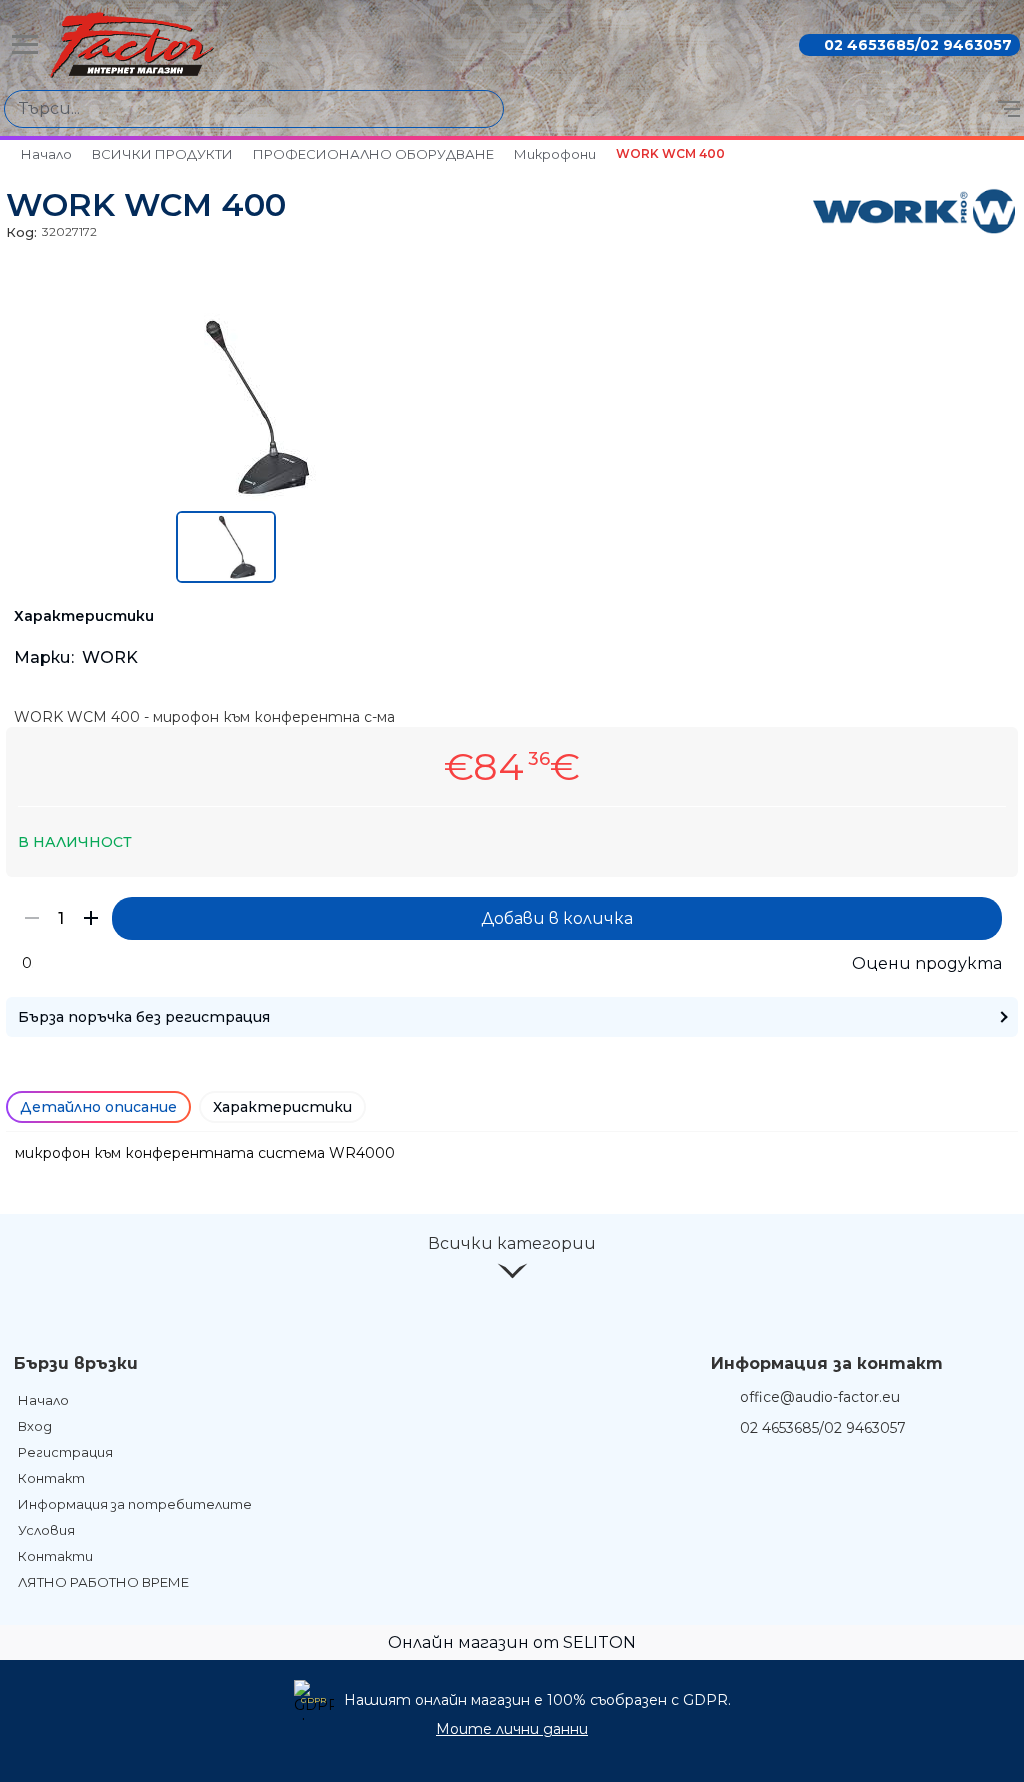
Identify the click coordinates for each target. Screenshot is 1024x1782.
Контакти (55, 1556)
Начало (46, 154)
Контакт (51, 1478)
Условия (46, 1530)
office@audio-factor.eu (820, 1397)
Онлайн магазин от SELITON (512, 1642)
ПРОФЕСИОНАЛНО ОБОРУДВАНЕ (373, 154)
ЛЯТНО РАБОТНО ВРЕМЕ (103, 1582)
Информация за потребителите (135, 1504)
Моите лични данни (512, 1729)
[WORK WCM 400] (226, 496)
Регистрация (65, 1452)
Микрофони (555, 154)
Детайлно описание (98, 1107)
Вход (35, 1426)
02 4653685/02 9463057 (918, 45)
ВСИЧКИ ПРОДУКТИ (162, 154)
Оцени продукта (927, 963)
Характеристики (282, 1107)
